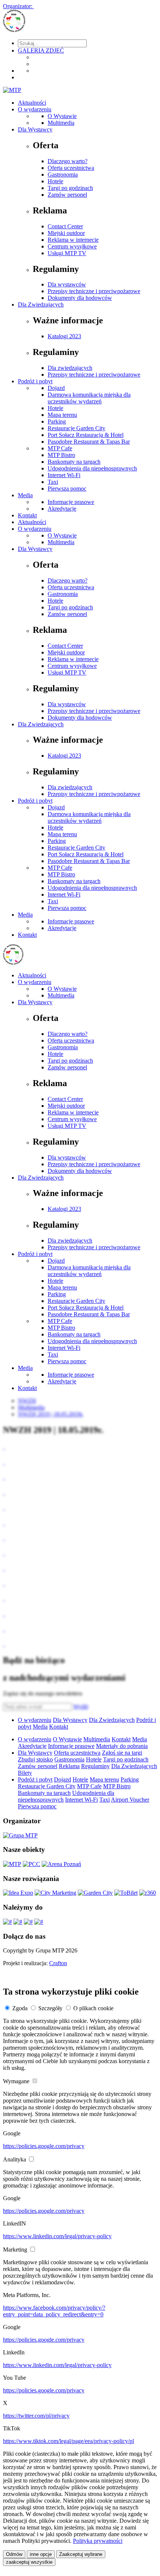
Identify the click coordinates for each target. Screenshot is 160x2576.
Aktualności (32, 103)
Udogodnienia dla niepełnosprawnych (92, 468)
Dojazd (56, 388)
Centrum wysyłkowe (72, 246)
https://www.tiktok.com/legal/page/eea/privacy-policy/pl (68, 2441)
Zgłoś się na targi (122, 1753)
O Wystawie (62, 116)
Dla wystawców (67, 284)
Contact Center (65, 226)
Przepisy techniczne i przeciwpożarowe (94, 291)
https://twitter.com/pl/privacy (36, 2416)
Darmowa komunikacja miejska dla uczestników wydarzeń (89, 398)
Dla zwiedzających (70, 368)
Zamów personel (67, 195)
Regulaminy (95, 1766)
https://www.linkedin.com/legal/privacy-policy (57, 2236)
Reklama (69, 1766)
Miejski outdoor (66, 233)
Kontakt (27, 515)
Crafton (58, 1963)
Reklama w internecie (73, 240)
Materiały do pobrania (122, 1746)
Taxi (53, 482)
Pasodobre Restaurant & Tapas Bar (89, 442)
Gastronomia (63, 175)
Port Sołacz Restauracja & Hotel (86, 435)
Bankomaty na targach (74, 462)
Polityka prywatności (98, 2541)
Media (25, 495)
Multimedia (61, 123)
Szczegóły (50, 2008)
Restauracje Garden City (76, 428)
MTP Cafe (60, 448)
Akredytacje (62, 509)
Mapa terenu (62, 415)
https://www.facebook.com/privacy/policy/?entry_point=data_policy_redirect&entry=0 (54, 2311)
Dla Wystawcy (35, 129)
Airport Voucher (130, 1800)
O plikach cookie (93, 2008)
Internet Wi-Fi (64, 475)
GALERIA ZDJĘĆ (41, 50)
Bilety (25, 1773)
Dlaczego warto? (68, 161)
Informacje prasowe (71, 502)
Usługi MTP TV (67, 253)
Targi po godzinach (70, 188)
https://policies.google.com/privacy (44, 2146)
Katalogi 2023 (64, 336)
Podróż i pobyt (35, 381)
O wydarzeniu (35, 109)
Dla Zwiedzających (41, 304)
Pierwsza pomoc (67, 488)
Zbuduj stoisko (35, 1759)
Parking (57, 421)
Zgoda (20, 2008)
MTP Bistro (61, 455)
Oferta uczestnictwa (71, 168)
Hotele (55, 181)
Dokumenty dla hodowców (80, 298)
